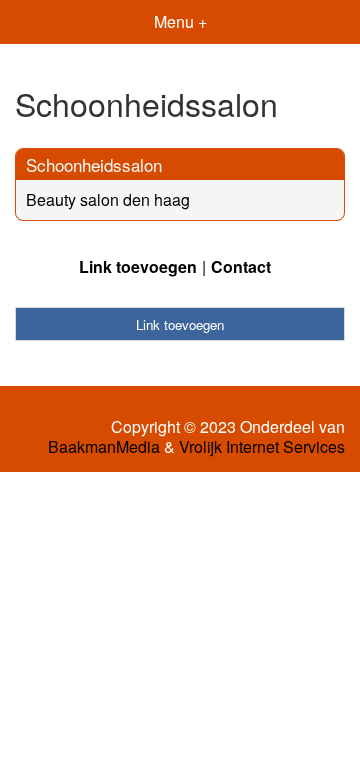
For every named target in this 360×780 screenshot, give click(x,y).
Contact (241, 266)
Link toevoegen (138, 266)
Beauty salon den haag (108, 199)
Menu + (180, 21)
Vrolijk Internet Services (262, 447)
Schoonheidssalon (94, 164)
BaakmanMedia (104, 447)
